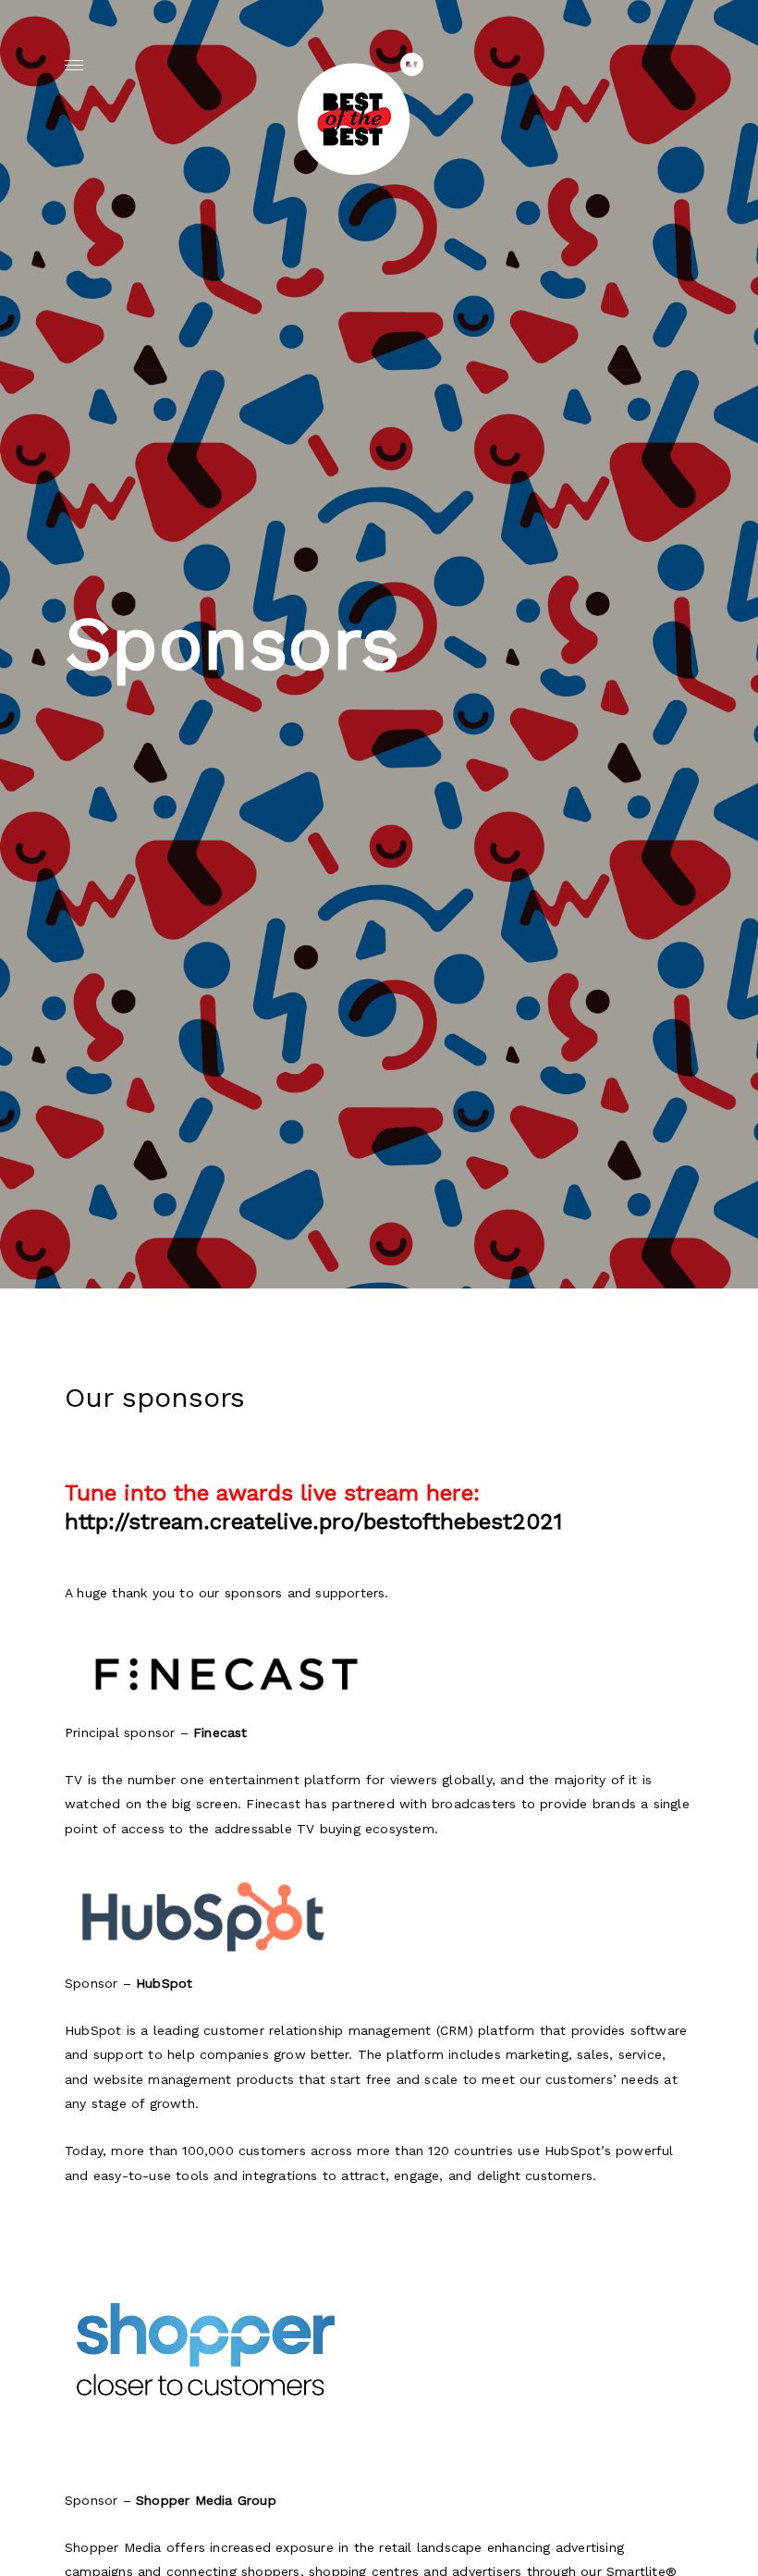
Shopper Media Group (206, 2500)
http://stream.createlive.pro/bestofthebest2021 (313, 1522)
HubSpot (164, 1983)
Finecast (220, 1732)
